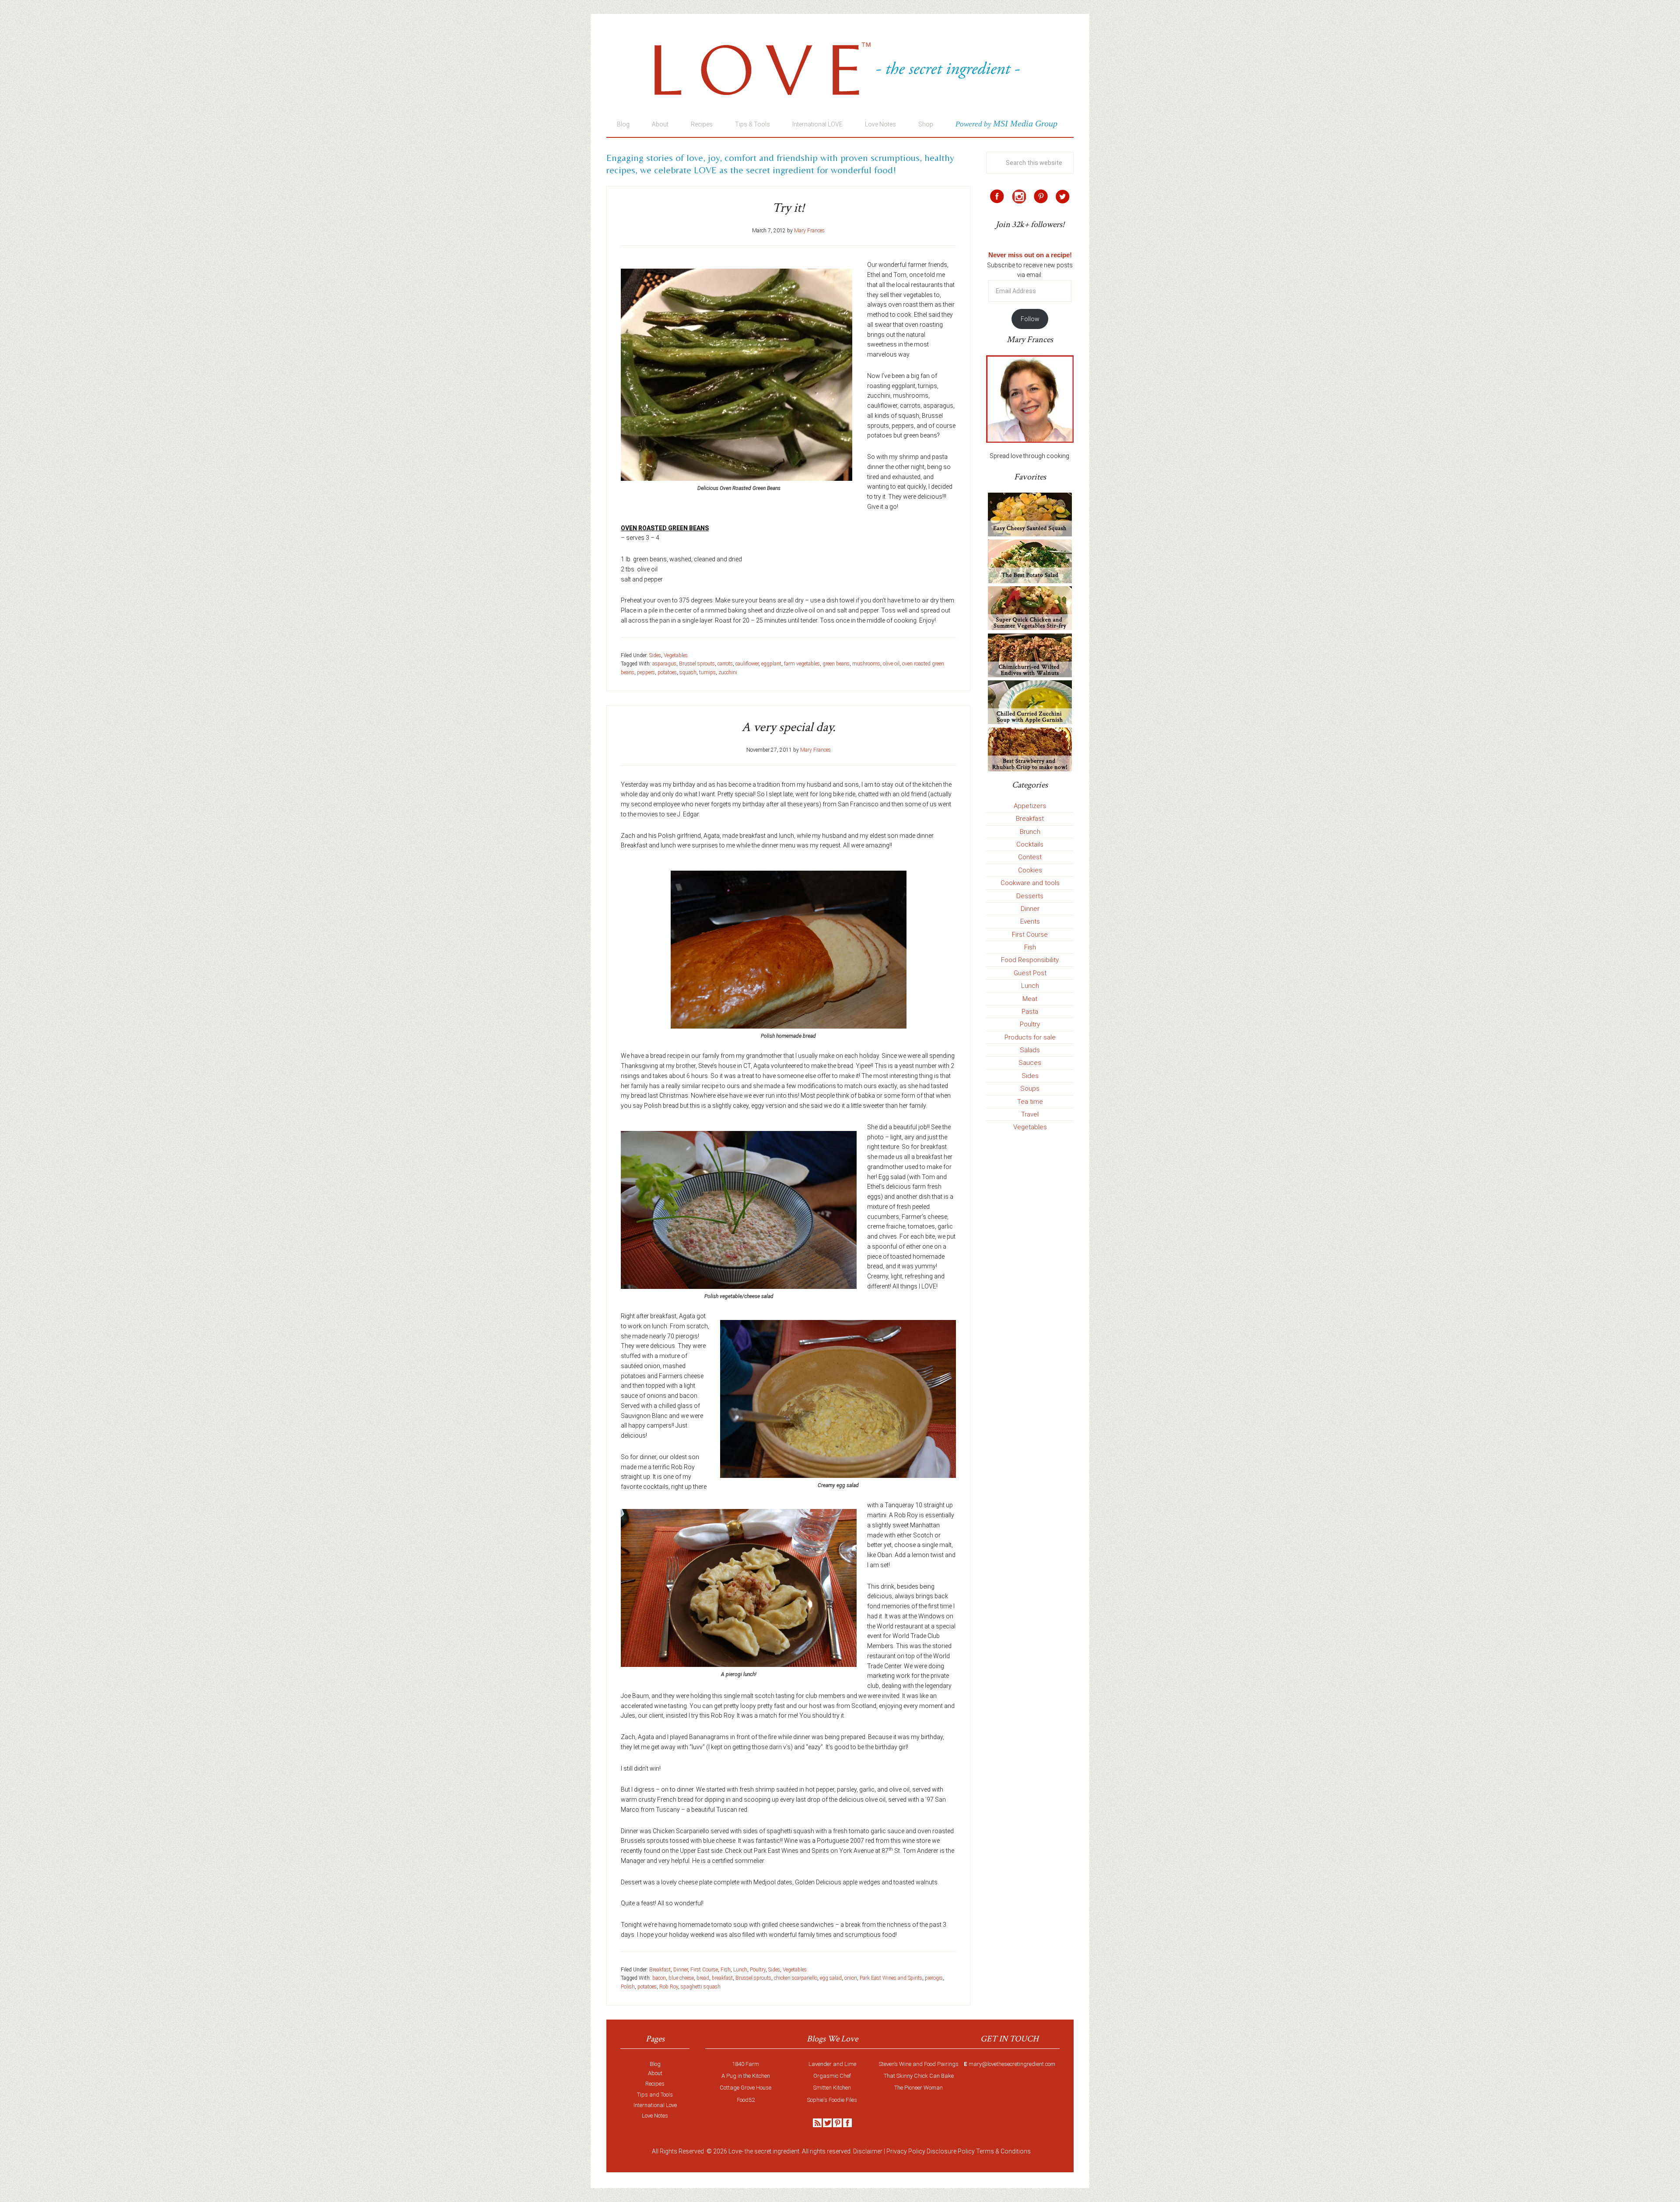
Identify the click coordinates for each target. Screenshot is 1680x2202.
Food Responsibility (1030, 960)
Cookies (1030, 870)
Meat (1030, 999)
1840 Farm (745, 2064)
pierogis (934, 1978)
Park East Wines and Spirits (891, 1978)
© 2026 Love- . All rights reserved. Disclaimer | (796, 2151)
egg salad (831, 1978)
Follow (1030, 319)
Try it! (788, 208)
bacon (659, 1978)
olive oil (891, 664)
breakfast (722, 1978)
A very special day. (789, 727)
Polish (628, 1987)
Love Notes (655, 2116)
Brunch (1030, 832)
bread (703, 1978)
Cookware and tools (1030, 883)
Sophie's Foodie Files (832, 2100)
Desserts (1030, 896)
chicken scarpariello (796, 1978)
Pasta (1030, 1012)
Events (1030, 921)
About (655, 2073)
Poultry (758, 1970)
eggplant (771, 664)
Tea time (1030, 1102)
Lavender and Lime (832, 2064)
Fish (726, 1970)
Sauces (1030, 1063)
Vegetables (676, 655)
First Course (704, 1970)
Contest (1030, 857)
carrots (725, 664)
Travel (1030, 1114)
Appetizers (1030, 806)
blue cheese (681, 1978)
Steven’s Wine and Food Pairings (919, 2064)
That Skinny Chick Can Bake (919, 2076)
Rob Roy (669, 1987)
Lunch (740, 1970)
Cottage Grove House (745, 2088)
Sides (655, 655)
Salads (1030, 1050)
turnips (707, 672)
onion (851, 1978)
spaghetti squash (701, 1987)
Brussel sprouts (697, 664)
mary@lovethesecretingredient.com (1012, 2064)
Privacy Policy (906, 2151)
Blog (655, 2064)
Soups (1030, 1089)
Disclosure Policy (951, 2151)
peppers (646, 672)
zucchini (728, 672)
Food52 (746, 2100)
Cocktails (1030, 844)
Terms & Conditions (1003, 2151)
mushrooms (866, 664)
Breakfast (660, 1970)
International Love (655, 2105)
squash (688, 672)
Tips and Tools (655, 2095)
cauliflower (747, 664)
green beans (836, 664)
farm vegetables (802, 664)
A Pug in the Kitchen (746, 2076)
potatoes (667, 672)
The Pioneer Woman (919, 2088)
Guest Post (1030, 973)
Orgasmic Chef (832, 2076)
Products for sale (1030, 1037)
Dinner (681, 1970)
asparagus (664, 664)
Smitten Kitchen (832, 2088)
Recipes (655, 2084)
